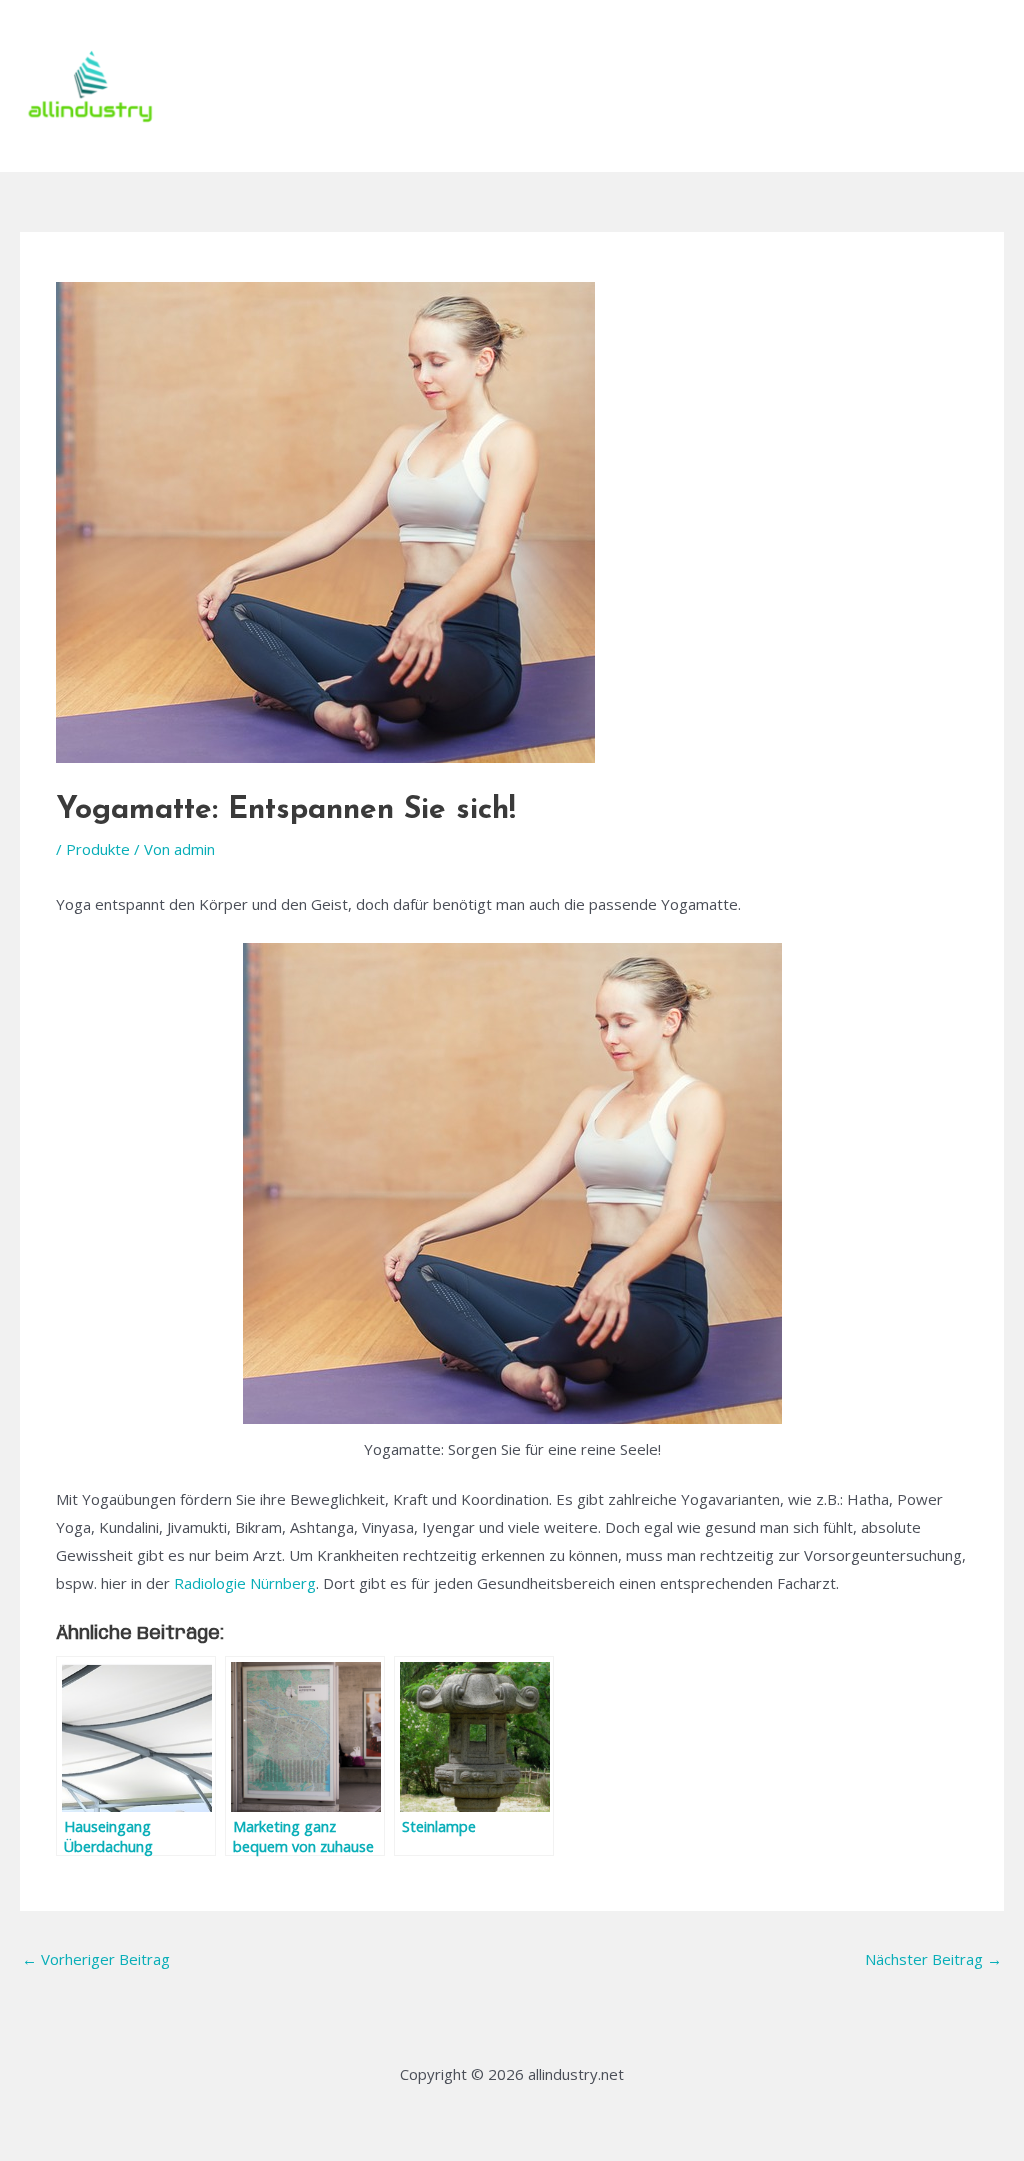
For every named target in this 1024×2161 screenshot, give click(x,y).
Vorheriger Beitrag (96, 1959)
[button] (955, 86)
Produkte (98, 849)
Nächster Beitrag (933, 1959)
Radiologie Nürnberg (245, 1583)
